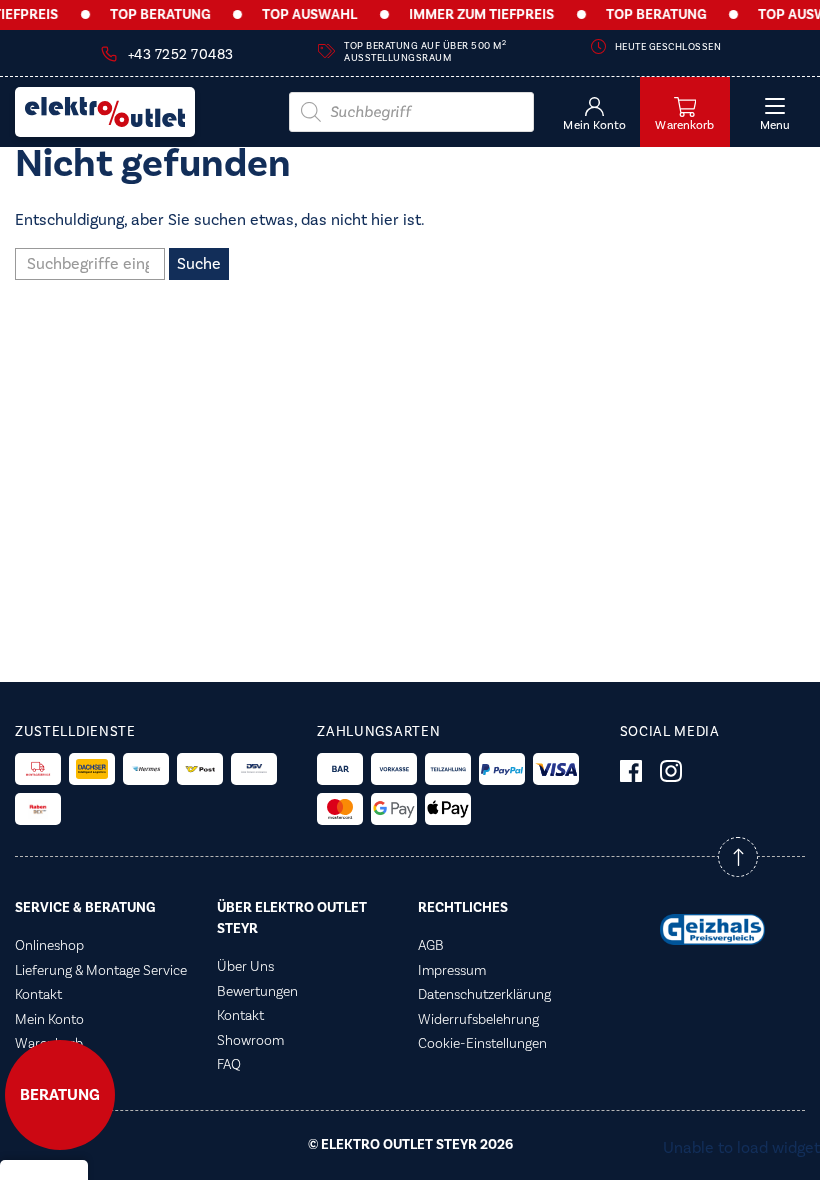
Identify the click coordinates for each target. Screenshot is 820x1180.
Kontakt (38, 995)
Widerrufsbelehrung (478, 1020)
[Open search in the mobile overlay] (411, 112)
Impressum (452, 971)
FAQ (229, 1065)
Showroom (250, 1041)
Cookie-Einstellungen (482, 1044)
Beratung (60, 1095)
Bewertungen (257, 992)
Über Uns (245, 967)
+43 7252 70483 (181, 55)
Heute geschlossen (668, 47)
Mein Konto (49, 1020)
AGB (431, 946)
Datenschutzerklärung (484, 995)
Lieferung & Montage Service (101, 971)
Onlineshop (49, 946)
